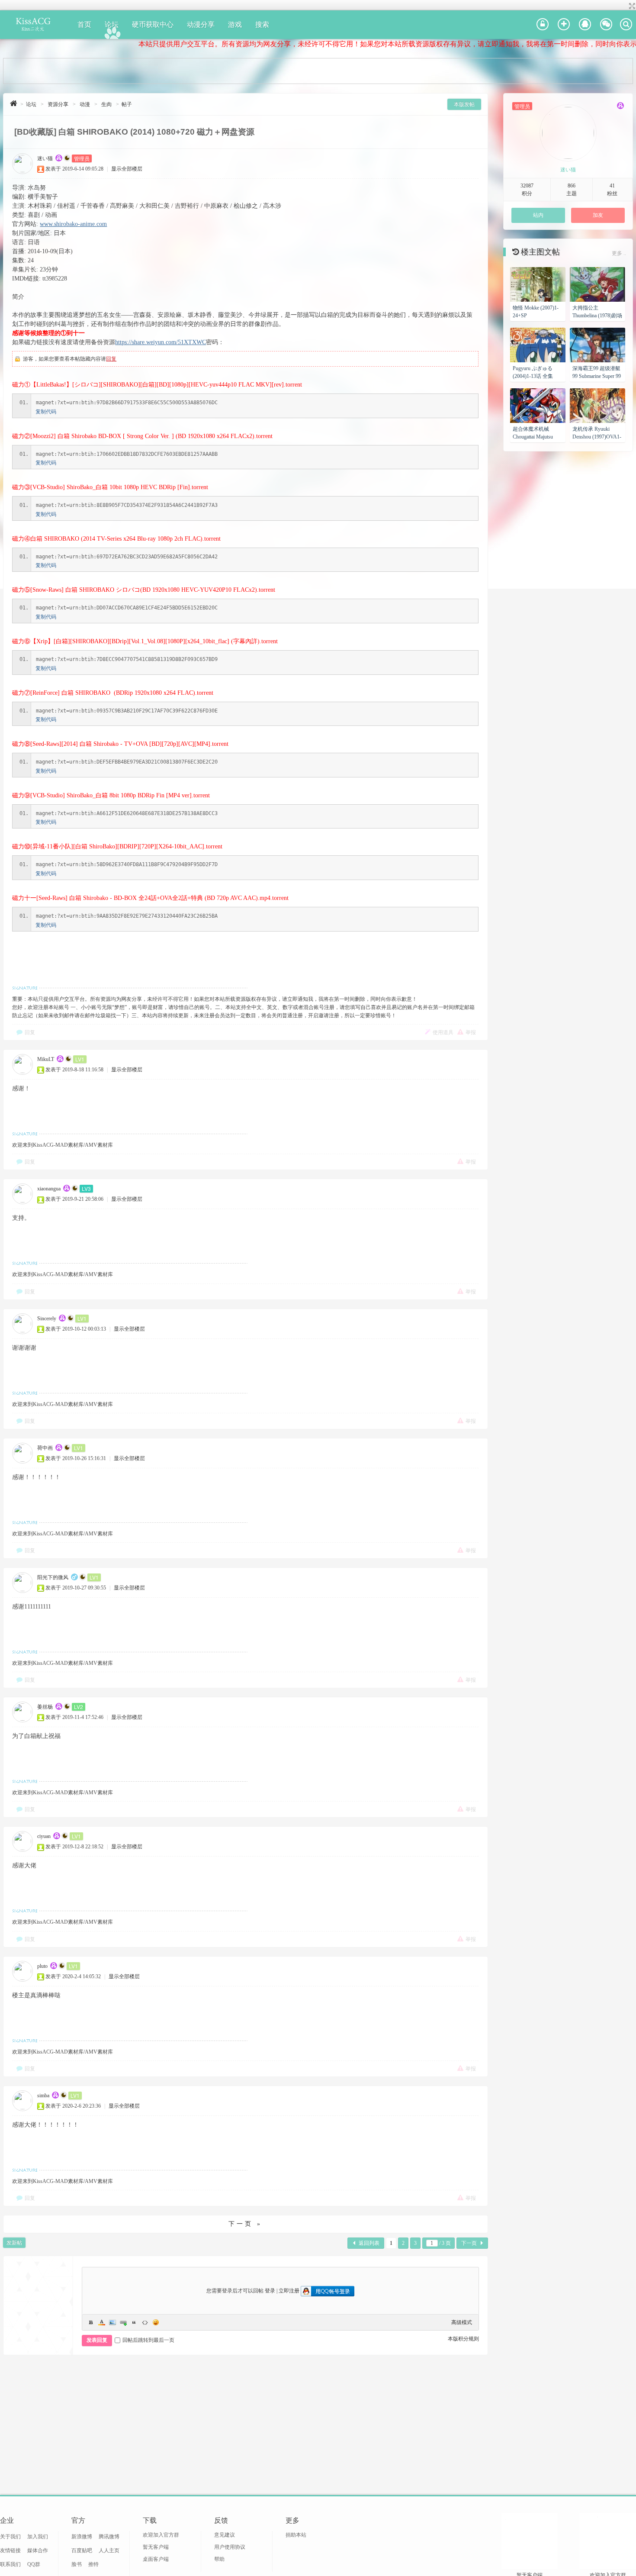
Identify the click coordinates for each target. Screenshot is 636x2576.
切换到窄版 (631, 6)
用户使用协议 (230, 2547)
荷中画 (45, 1448)
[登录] (543, 25)
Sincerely (47, 1319)
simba (43, 2096)
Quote (134, 2322)
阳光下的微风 (53, 1577)
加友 (598, 215)
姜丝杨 (45, 1707)
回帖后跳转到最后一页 (148, 2340)
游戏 (235, 24)
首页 (84, 24)
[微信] (606, 25)
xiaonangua (49, 1189)
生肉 (106, 104)
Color (102, 2322)
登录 (270, 2291)
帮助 (219, 2559)
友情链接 (10, 2550)
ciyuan (44, 1836)
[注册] (564, 25)
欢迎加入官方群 (161, 2535)
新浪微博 (82, 2537)
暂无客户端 (156, 2547)
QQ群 (34, 2564)
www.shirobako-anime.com (73, 224)
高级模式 (462, 2322)
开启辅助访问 (624, 6)
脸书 (77, 2564)
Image (112, 2322)
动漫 (85, 104)
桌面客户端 (156, 2559)
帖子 (127, 104)
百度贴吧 (82, 2550)
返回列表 (369, 2243)
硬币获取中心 (153, 24)
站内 (538, 215)
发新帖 (14, 2243)
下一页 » (245, 2224)
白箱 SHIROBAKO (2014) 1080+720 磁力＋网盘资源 (156, 132)
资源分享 (58, 104)
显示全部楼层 (127, 169)
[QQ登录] (585, 25)
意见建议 (225, 2535)
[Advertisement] (318, 71)
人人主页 (109, 2550)
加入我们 (38, 2537)
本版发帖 (464, 104)
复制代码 (46, 412)
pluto (42, 1966)
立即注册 (289, 2291)
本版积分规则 (463, 2339)
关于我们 (10, 2537)
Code (145, 2322)
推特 (93, 2564)
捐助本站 (296, 2535)
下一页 (469, 2243)
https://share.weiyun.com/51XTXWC (161, 342)
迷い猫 (45, 158)
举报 (471, 1032)
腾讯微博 (109, 2537)
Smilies (156, 2322)
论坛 (112, 24)
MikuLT (46, 1059)
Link (123, 2322)
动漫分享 (201, 24)
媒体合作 (38, 2550)
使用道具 (443, 1032)
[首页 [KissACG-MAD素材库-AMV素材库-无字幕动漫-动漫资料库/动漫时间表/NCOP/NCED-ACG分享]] (14, 103)
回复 (111, 359)
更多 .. (619, 253)
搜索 (262, 24)
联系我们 (10, 2564)
